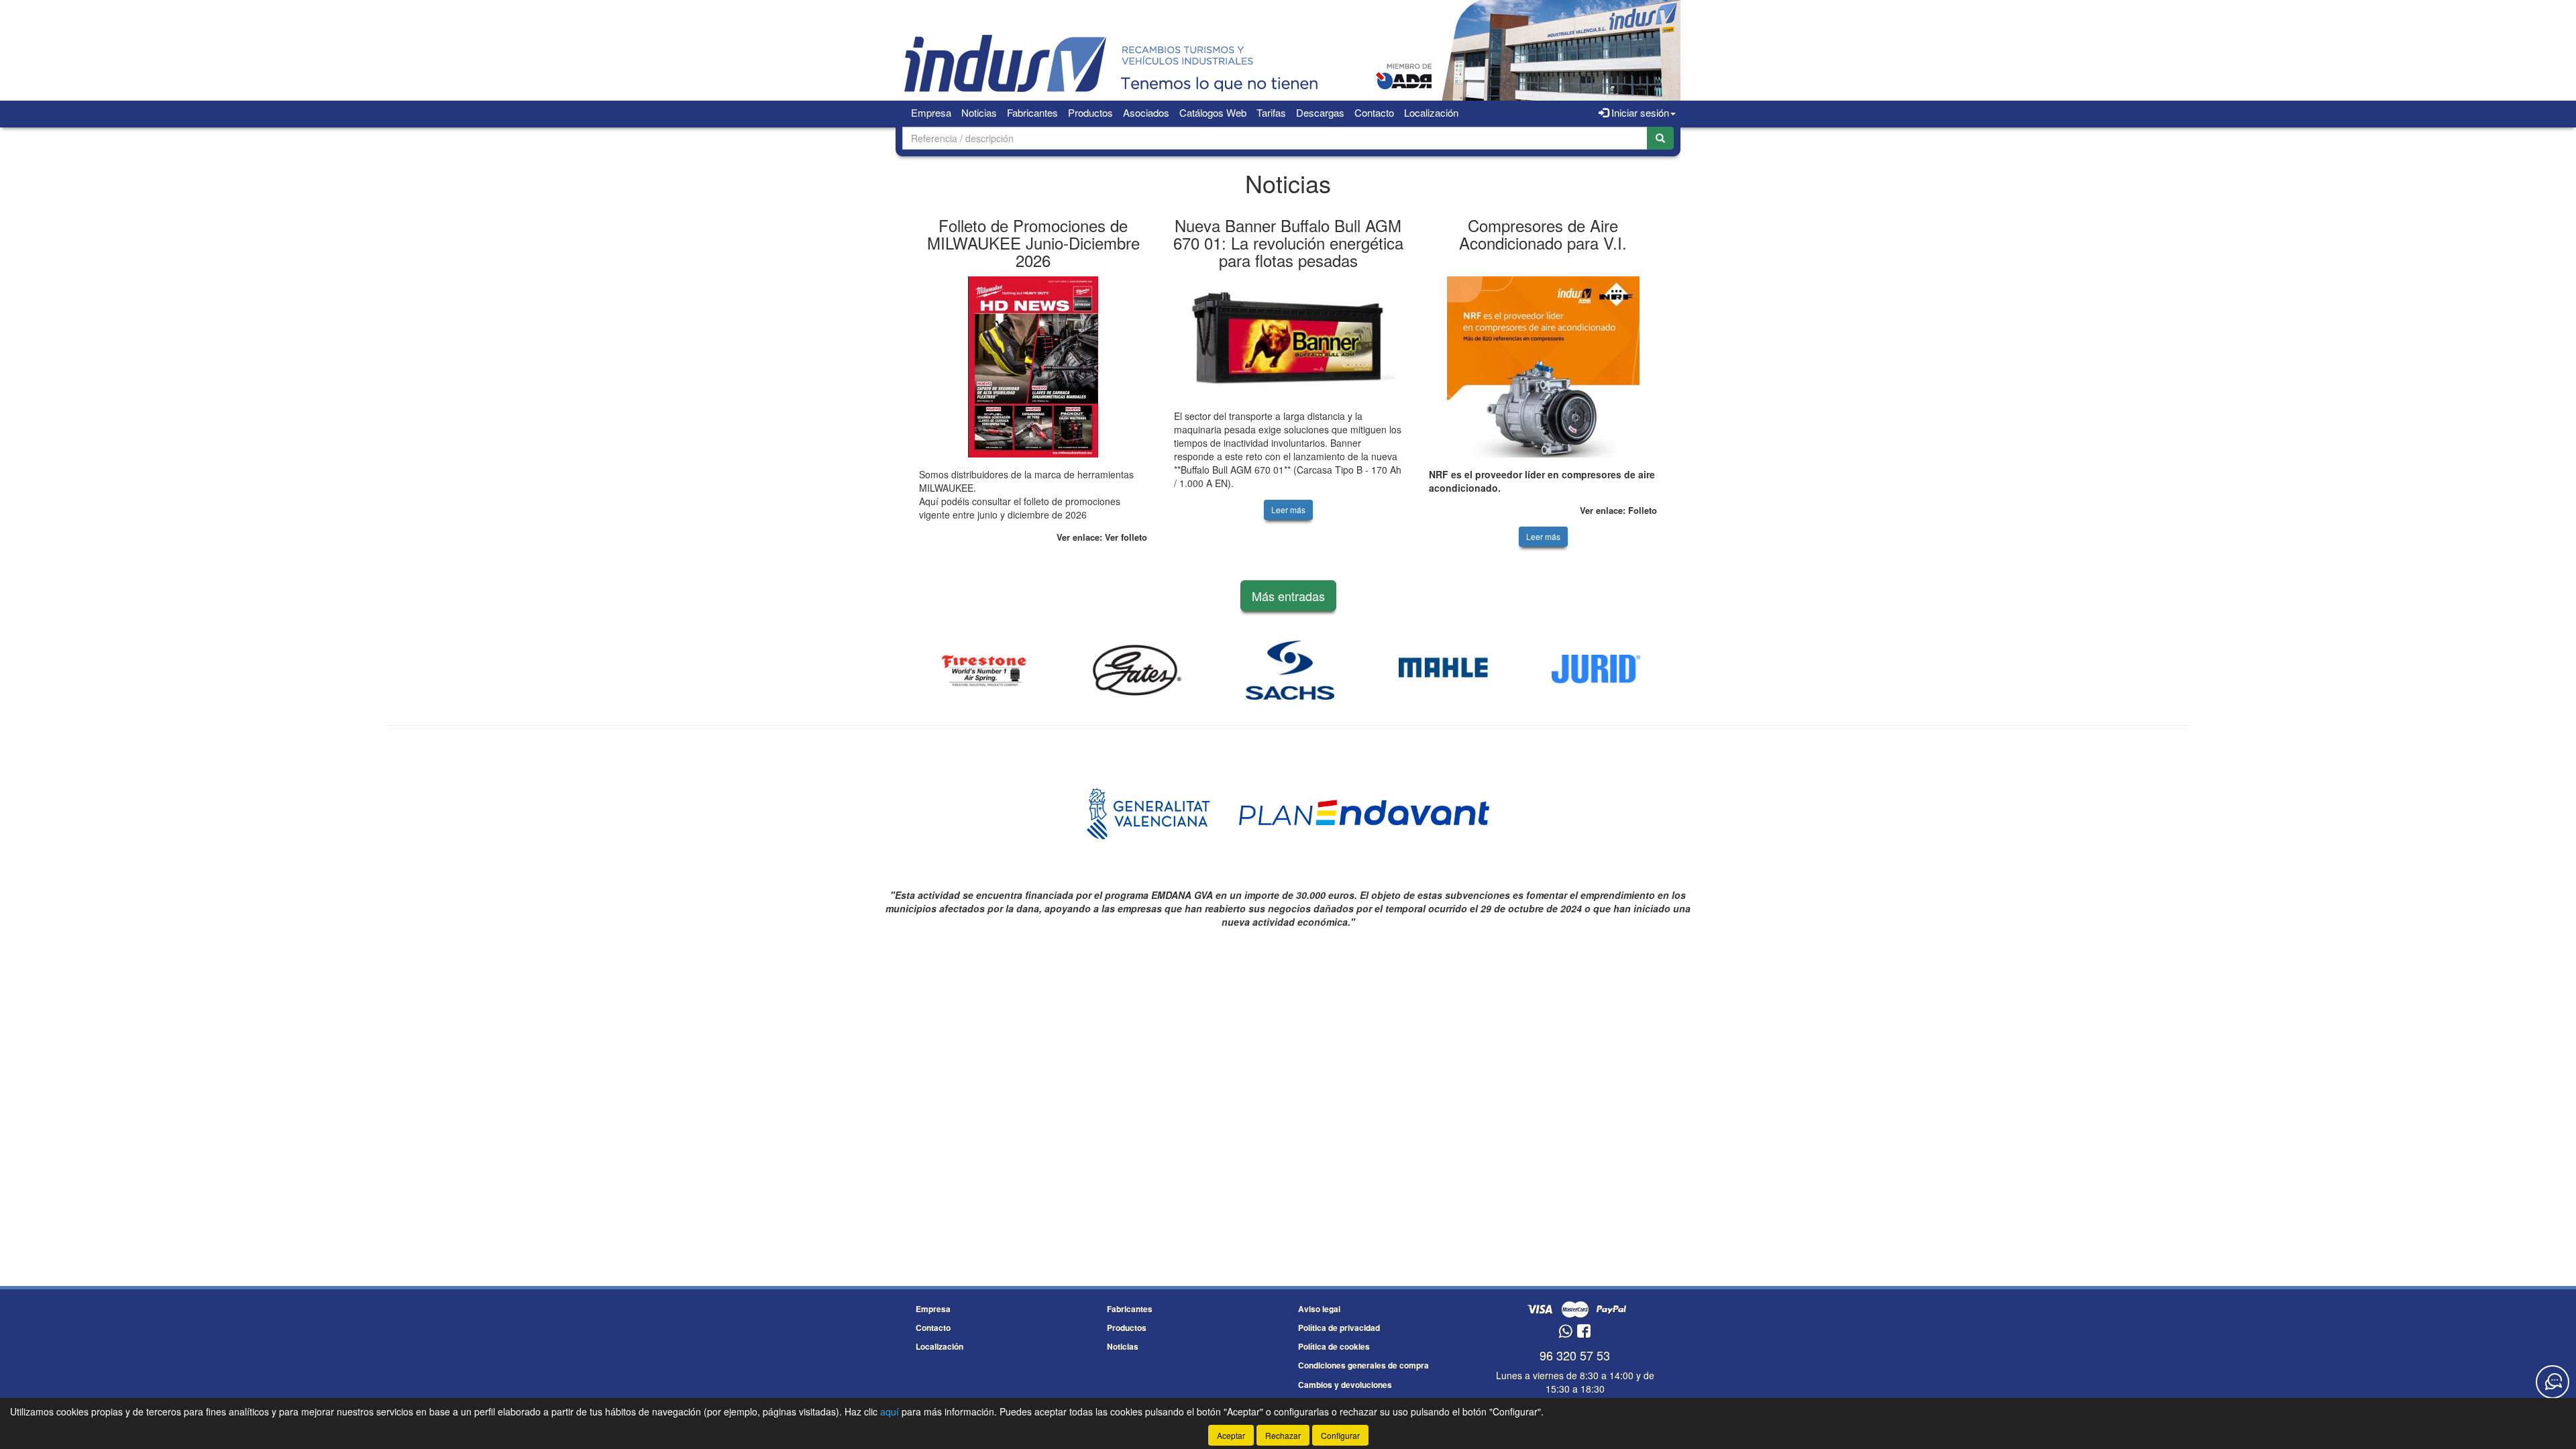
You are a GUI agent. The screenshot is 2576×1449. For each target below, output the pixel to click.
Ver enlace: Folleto (1618, 510)
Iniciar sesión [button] (1639, 112)
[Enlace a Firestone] (984, 670)
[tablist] (1288, 384)
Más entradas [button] (1288, 596)
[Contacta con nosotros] (2553, 1382)
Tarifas (1271, 112)
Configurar (1340, 1435)
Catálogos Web (1213, 112)
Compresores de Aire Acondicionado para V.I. (1543, 234)
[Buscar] (1660, 138)
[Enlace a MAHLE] (1443, 670)
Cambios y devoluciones (1345, 1385)
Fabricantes (1032, 112)
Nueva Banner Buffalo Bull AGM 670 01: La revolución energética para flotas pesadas (1288, 243)
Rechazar (1283, 1435)
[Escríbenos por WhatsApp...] (1565, 1332)
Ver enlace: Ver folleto (1102, 537)
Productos (1090, 112)
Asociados (1146, 112)
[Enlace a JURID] (1596, 670)
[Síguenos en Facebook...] (1584, 1332)
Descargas (1320, 112)
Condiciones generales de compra (1363, 1365)
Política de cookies (1334, 1346)
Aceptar (1231, 1435)
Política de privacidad (1339, 1328)
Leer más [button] (1288, 509)
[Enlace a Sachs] (1290, 670)
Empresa (931, 112)
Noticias (979, 112)
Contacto (1374, 112)
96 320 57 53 (1575, 1355)
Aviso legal (1319, 1309)
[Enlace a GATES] (1137, 670)
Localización (1431, 112)
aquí (890, 1411)
